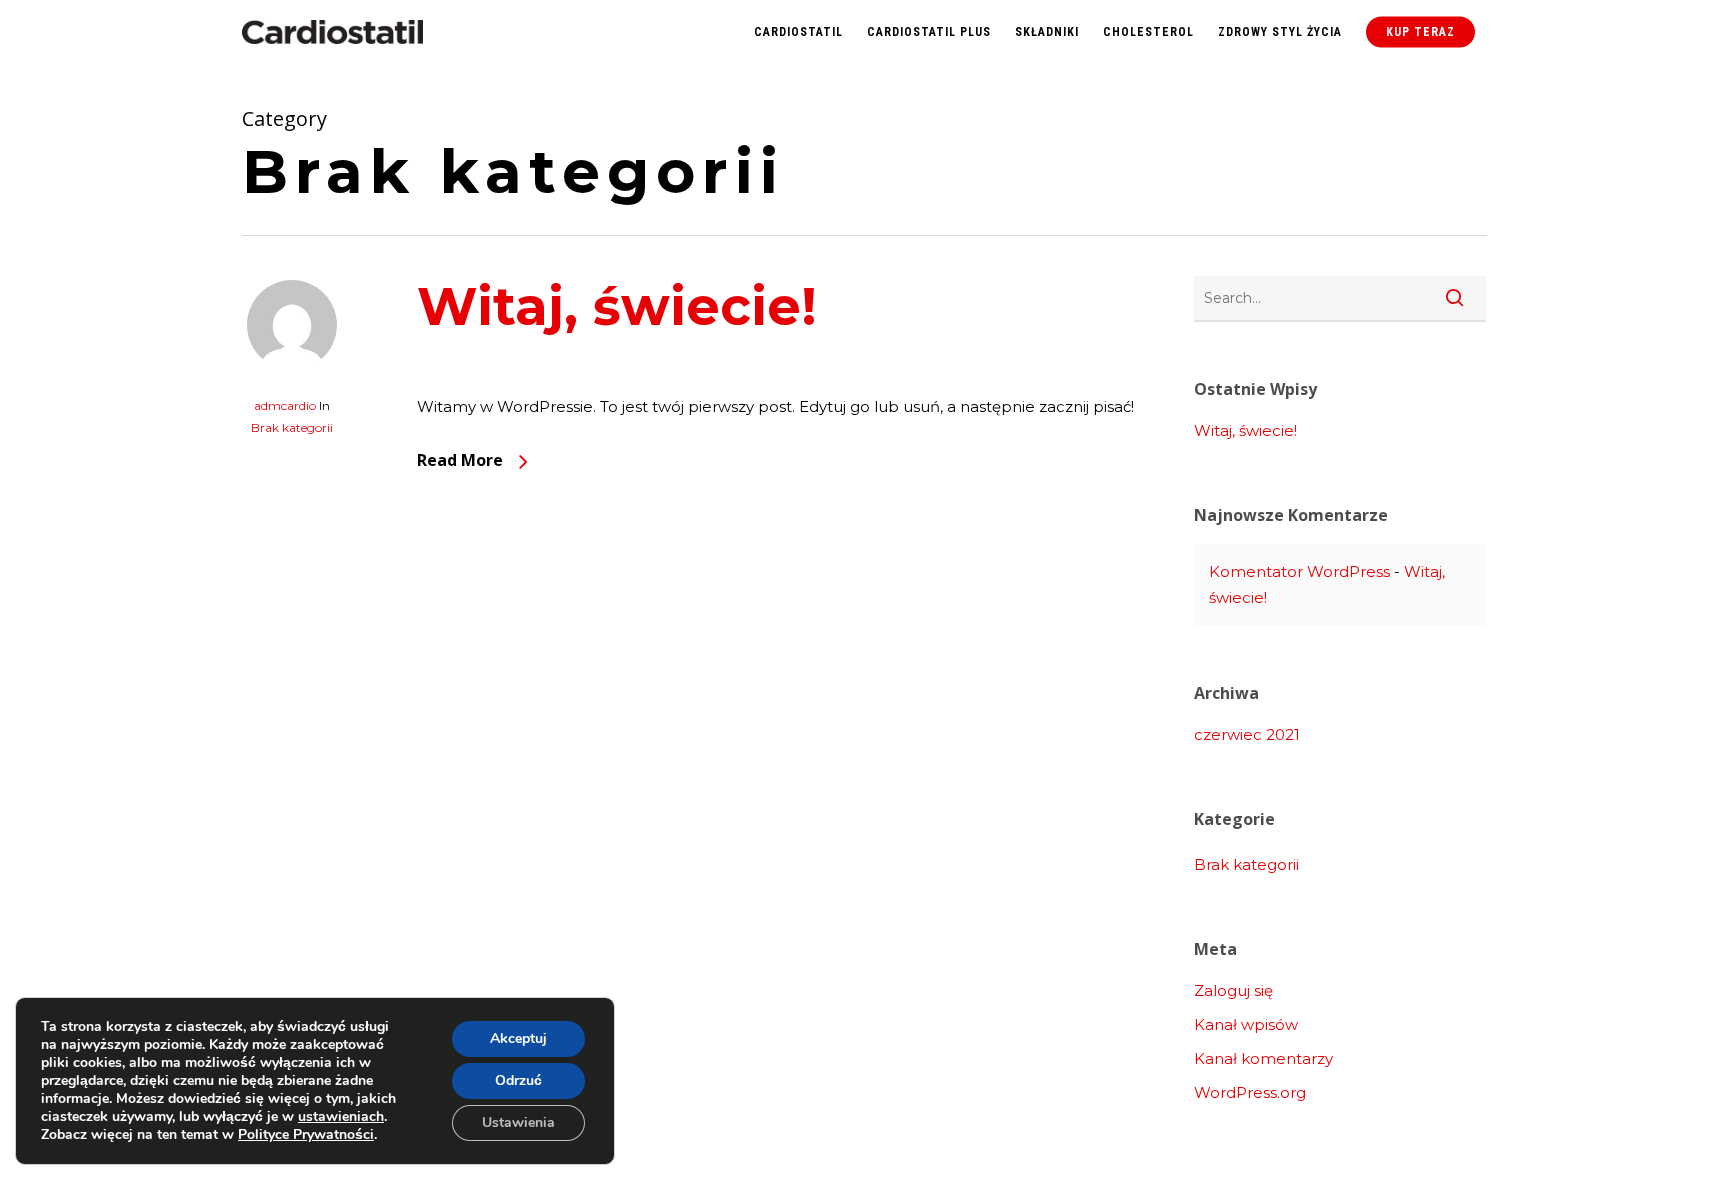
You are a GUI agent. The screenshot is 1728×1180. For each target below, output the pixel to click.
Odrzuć (518, 1080)
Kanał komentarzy (1263, 1058)
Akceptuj (518, 1038)
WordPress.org (1250, 1092)
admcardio (285, 405)
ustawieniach (341, 1117)
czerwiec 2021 (1247, 734)
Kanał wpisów (1246, 1024)
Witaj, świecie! (617, 306)
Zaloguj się (1233, 990)
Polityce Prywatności (306, 1134)
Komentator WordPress (1299, 571)
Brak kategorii (292, 427)
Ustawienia (518, 1122)
